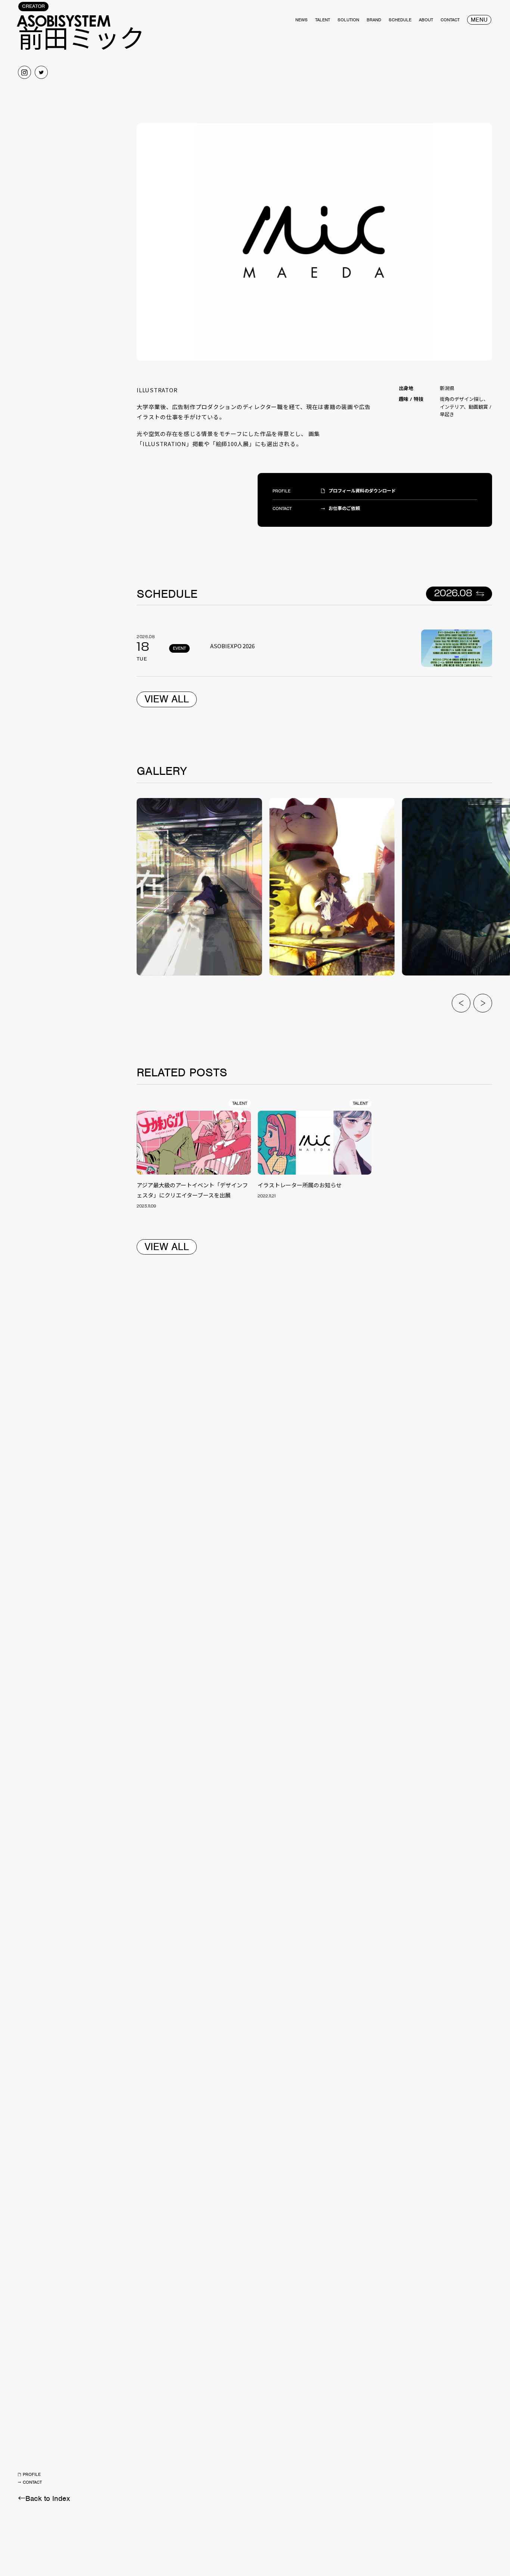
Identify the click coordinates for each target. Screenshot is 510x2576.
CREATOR (33, 6)
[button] (461, 1003)
